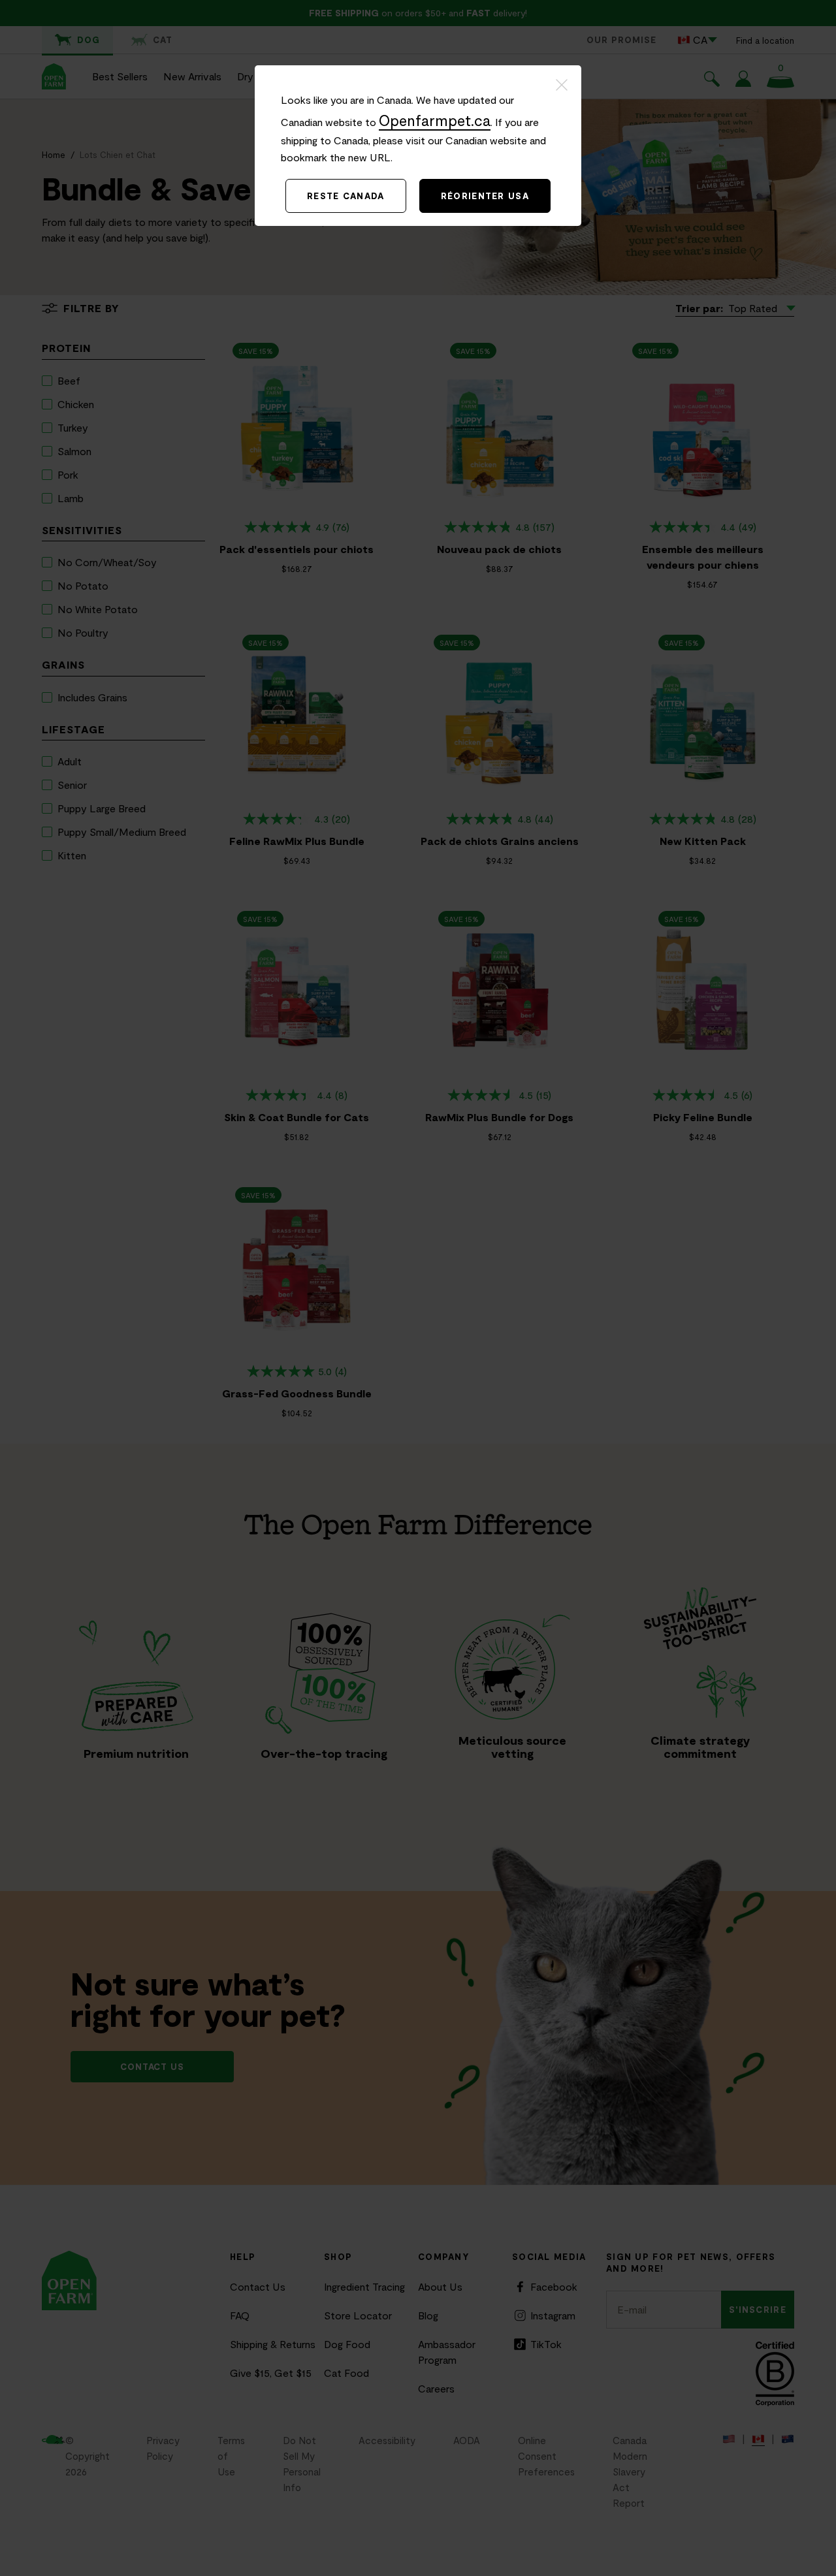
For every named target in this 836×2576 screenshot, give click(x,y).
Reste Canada (346, 196)
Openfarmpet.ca (435, 120)
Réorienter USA (485, 196)
